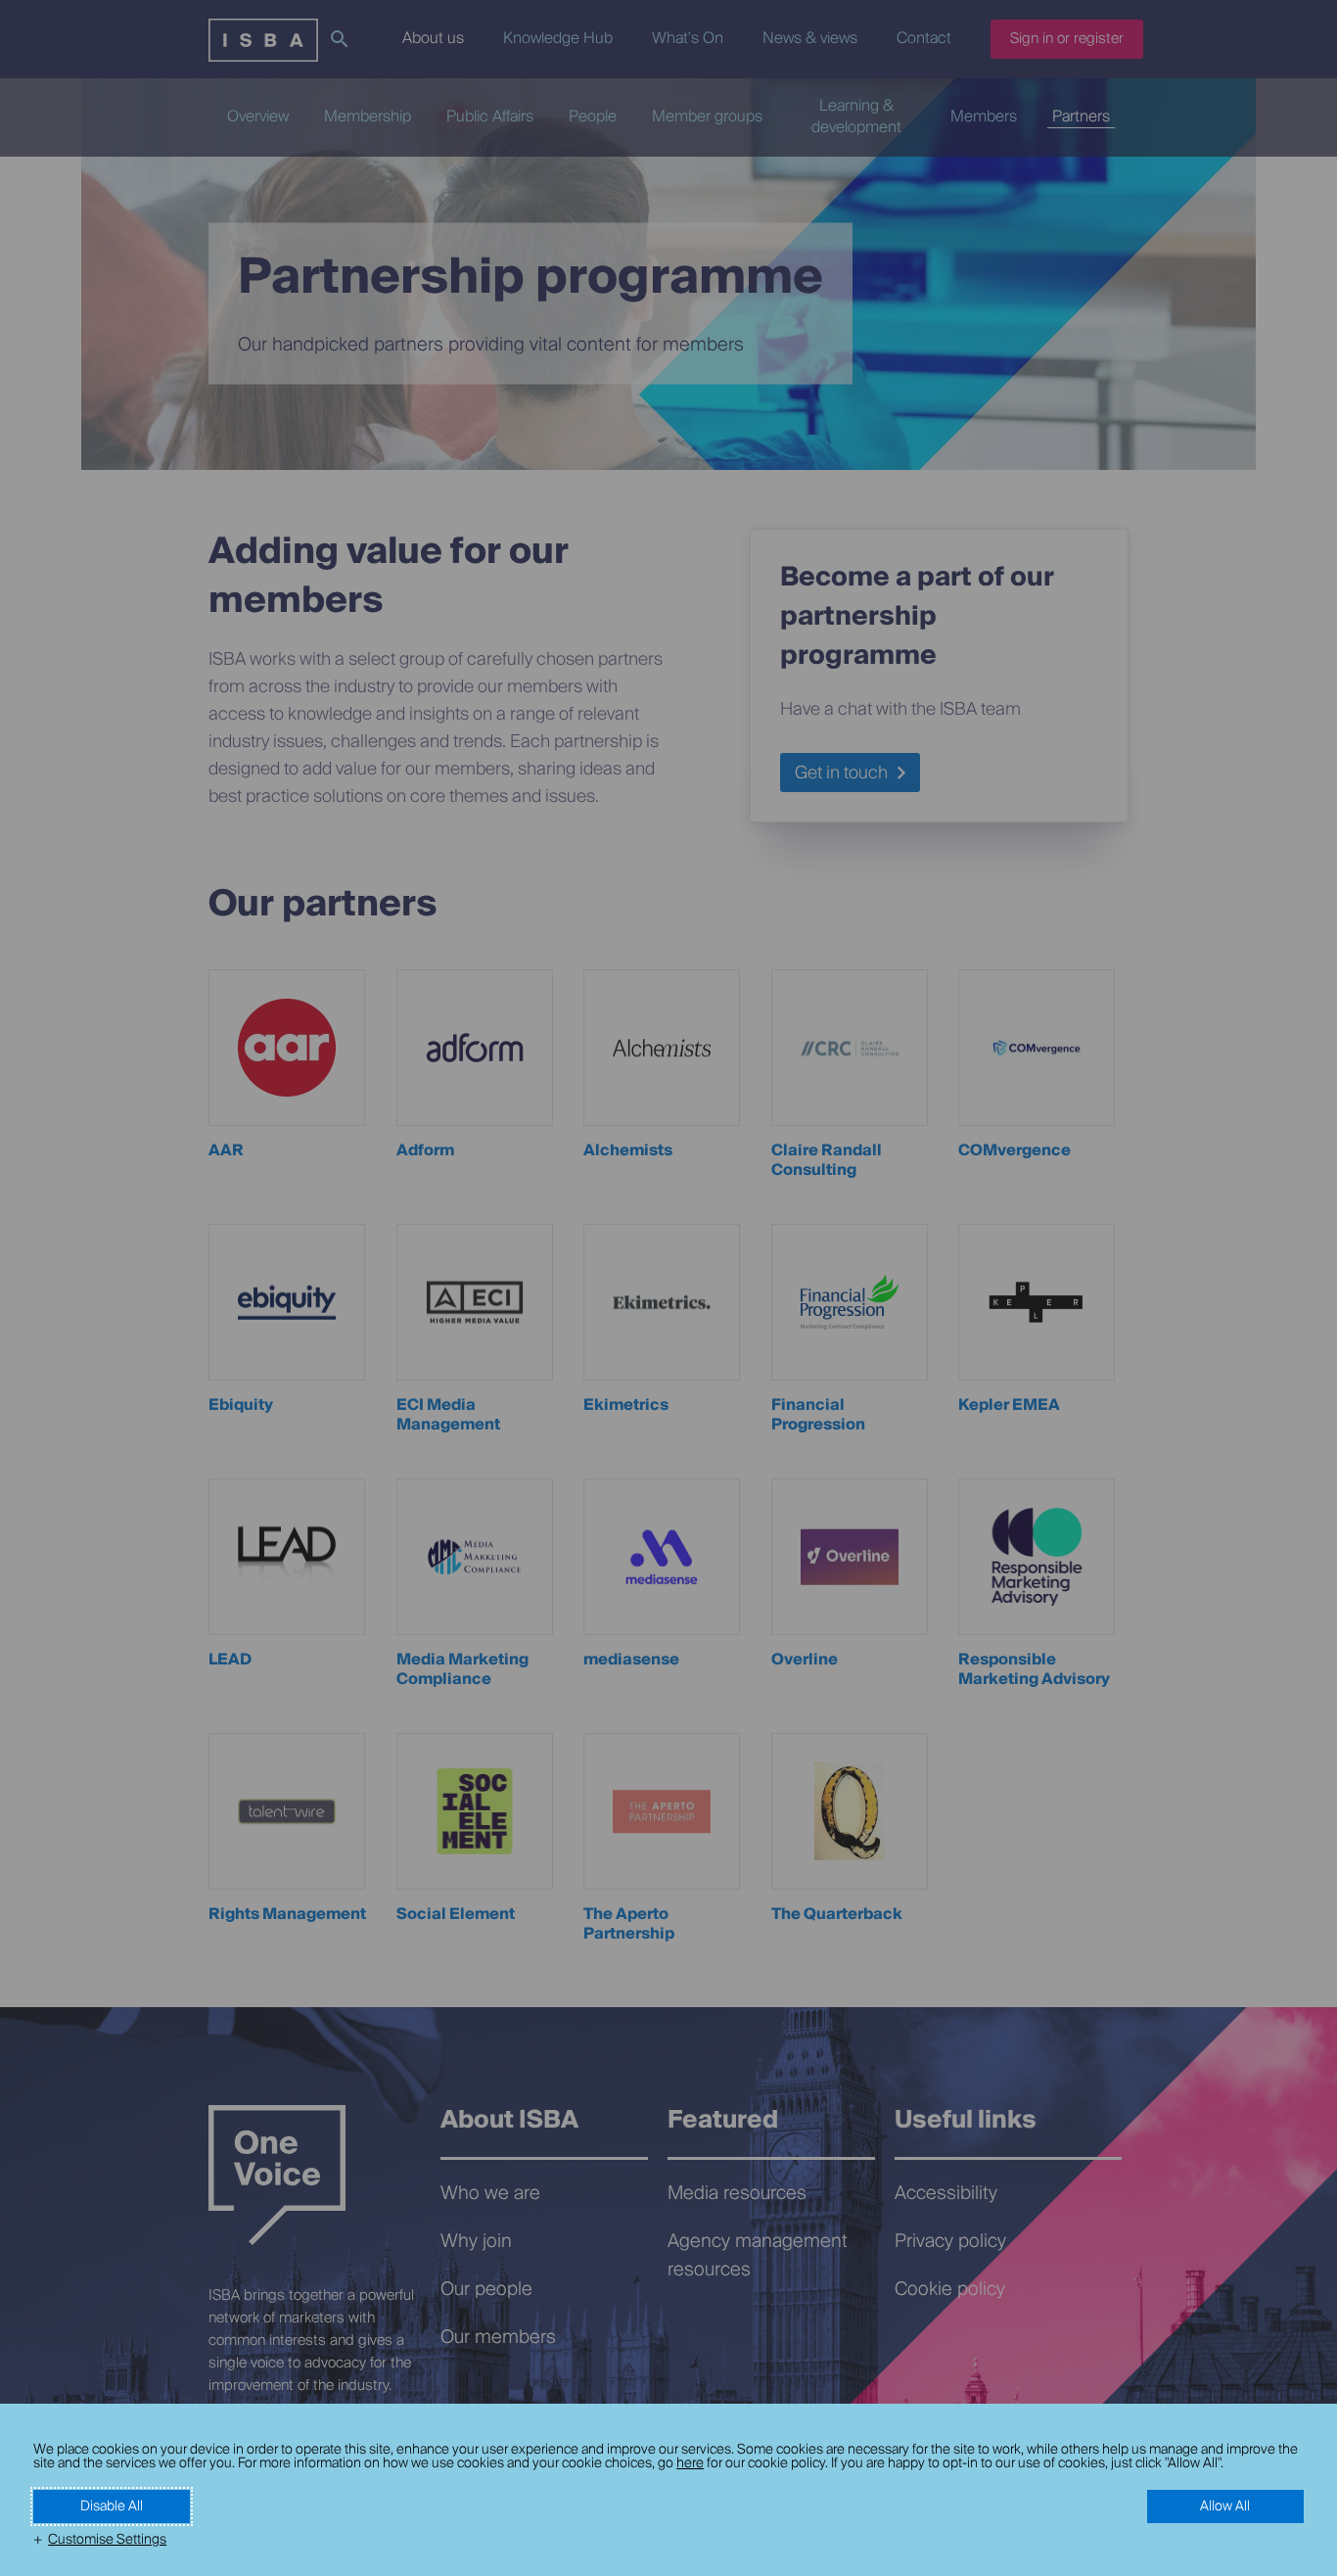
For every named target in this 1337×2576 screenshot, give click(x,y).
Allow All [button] (1225, 2506)
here (690, 2463)
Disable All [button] (112, 2506)
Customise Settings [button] (107, 2540)
